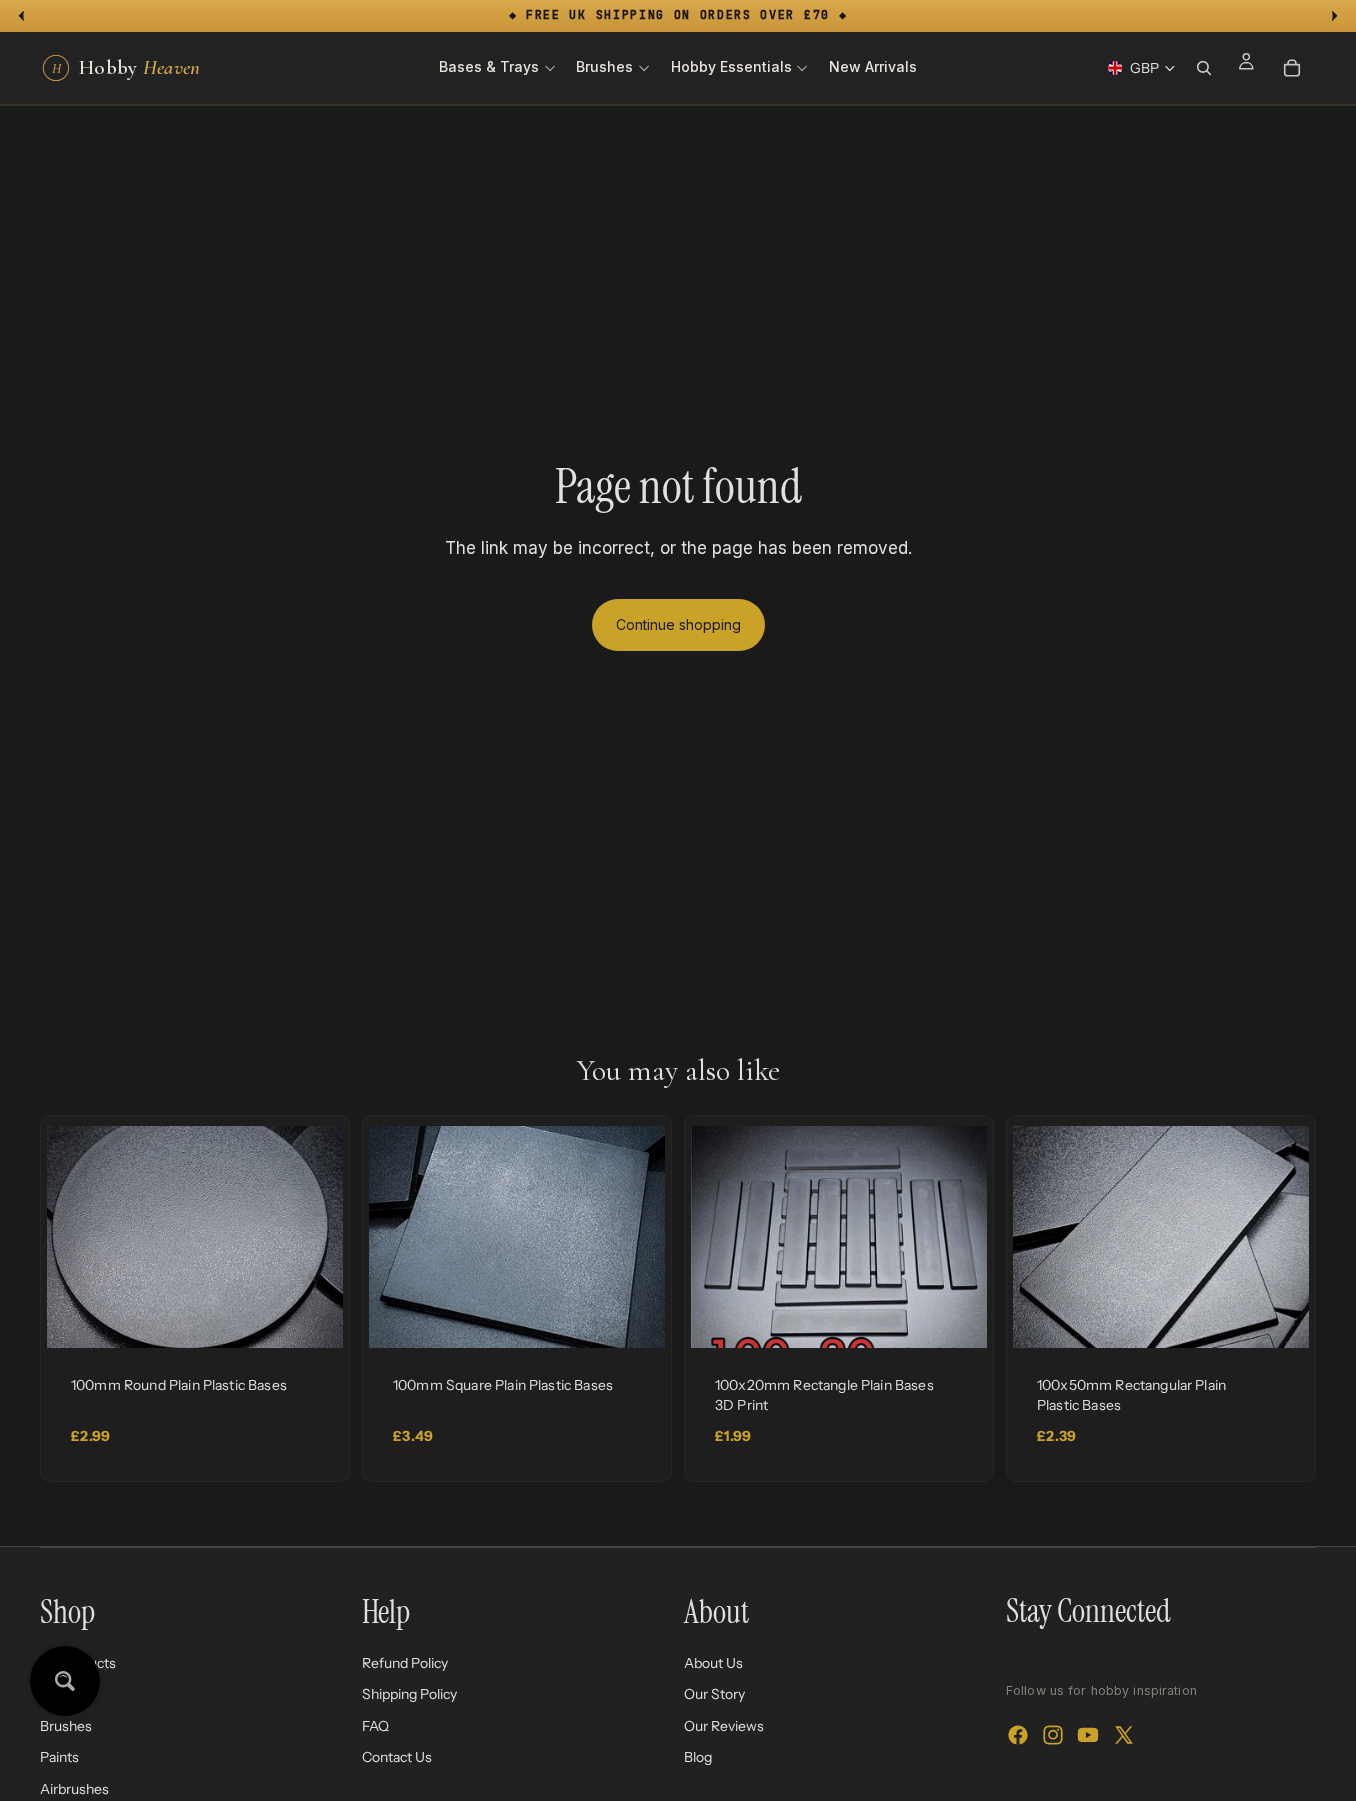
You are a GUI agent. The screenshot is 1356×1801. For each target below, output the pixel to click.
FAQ (375, 1726)
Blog (698, 1757)
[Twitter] (1124, 1735)
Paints (59, 1757)
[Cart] (1292, 68)
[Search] (1204, 68)
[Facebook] (1018, 1735)
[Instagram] (1053, 1735)
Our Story (714, 1694)
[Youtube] (1088, 1735)
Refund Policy (405, 1662)
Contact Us (397, 1757)
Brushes (66, 1726)
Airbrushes (74, 1789)
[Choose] (312, 1317)
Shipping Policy (409, 1694)
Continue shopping (678, 624)
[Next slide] (313, 1237)
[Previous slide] (77, 1237)
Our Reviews (724, 1726)
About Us (713, 1662)
